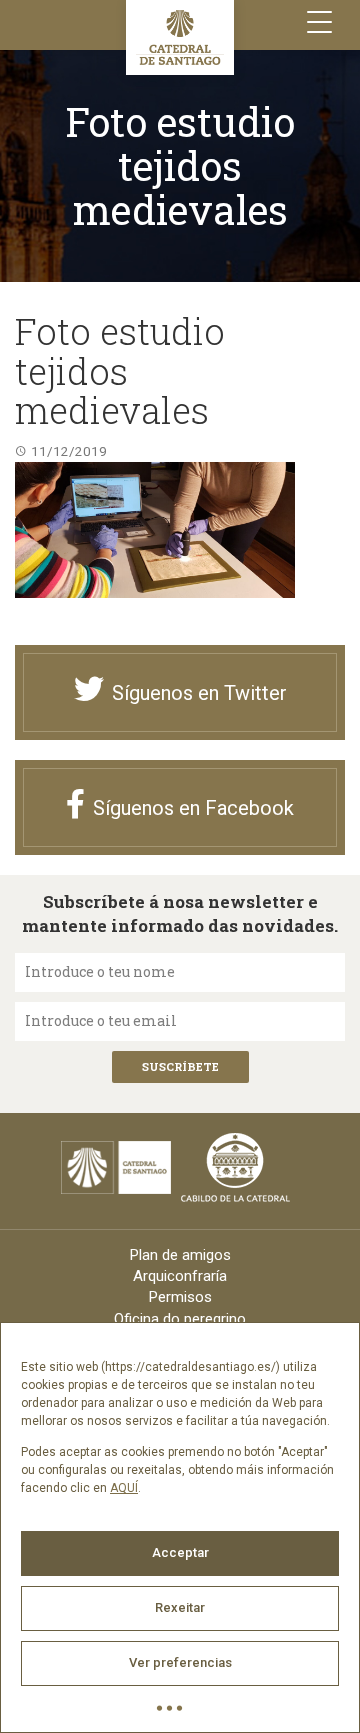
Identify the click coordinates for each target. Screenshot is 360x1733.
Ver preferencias (180, 1662)
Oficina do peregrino (180, 1319)
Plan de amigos (180, 1255)
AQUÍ (124, 1488)
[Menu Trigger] (319, 22)
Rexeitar (180, 1607)
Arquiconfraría (180, 1276)
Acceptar (180, 1552)
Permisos (180, 1297)
